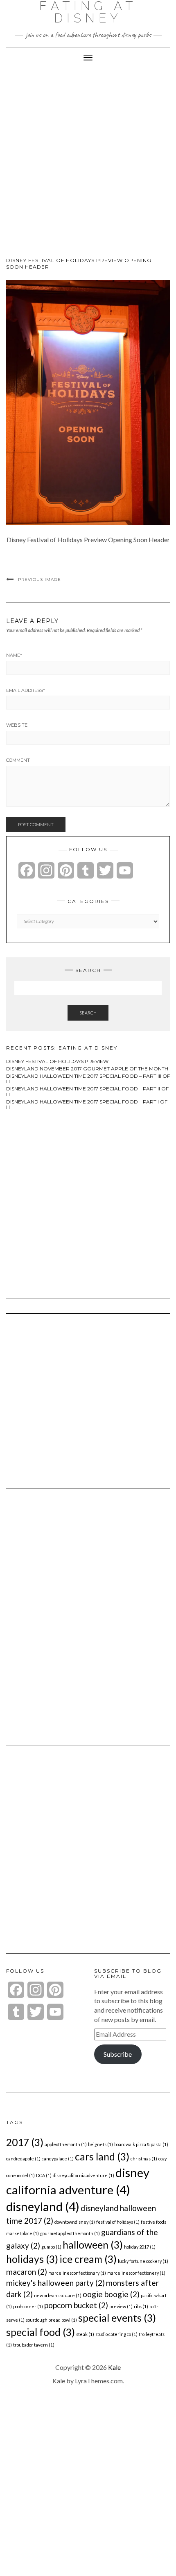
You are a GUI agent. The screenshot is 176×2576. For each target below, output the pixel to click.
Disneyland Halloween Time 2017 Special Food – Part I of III (87, 1104)
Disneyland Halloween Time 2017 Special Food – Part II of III (87, 1091)
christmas (144, 2159)
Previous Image (39, 579)
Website (17, 725)
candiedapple (23, 2159)
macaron (27, 2272)
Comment (18, 760)
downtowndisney (75, 2222)
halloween (93, 2245)
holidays (32, 2259)
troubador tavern (34, 2345)
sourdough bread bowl (51, 2320)
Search (88, 1013)
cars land (102, 2157)
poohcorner (28, 2306)
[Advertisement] (88, 166)
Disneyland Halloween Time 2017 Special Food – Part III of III (88, 1079)
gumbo (51, 2247)
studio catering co (116, 2334)
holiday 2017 (140, 2247)
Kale (114, 2367)
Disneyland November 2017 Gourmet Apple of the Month (87, 1069)
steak (85, 2334)
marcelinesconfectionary (77, 2273)
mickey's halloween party (55, 2283)
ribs (141, 2306)
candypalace (58, 2159)
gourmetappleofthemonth (70, 2233)
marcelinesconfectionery (136, 2273)
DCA (44, 2175)
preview (121, 2306)
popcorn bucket (76, 2305)
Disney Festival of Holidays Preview (57, 1061)
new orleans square (58, 2295)
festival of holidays (118, 2222)
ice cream (88, 2259)
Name (14, 655)
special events (117, 2318)
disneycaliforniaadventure (83, 2175)
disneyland (43, 2206)
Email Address (26, 690)
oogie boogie (111, 2294)
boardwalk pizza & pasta (141, 2144)
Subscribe (118, 2054)
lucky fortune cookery (143, 2261)
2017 (25, 2142)
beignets (100, 2144)
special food (41, 2332)
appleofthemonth (66, 2144)
